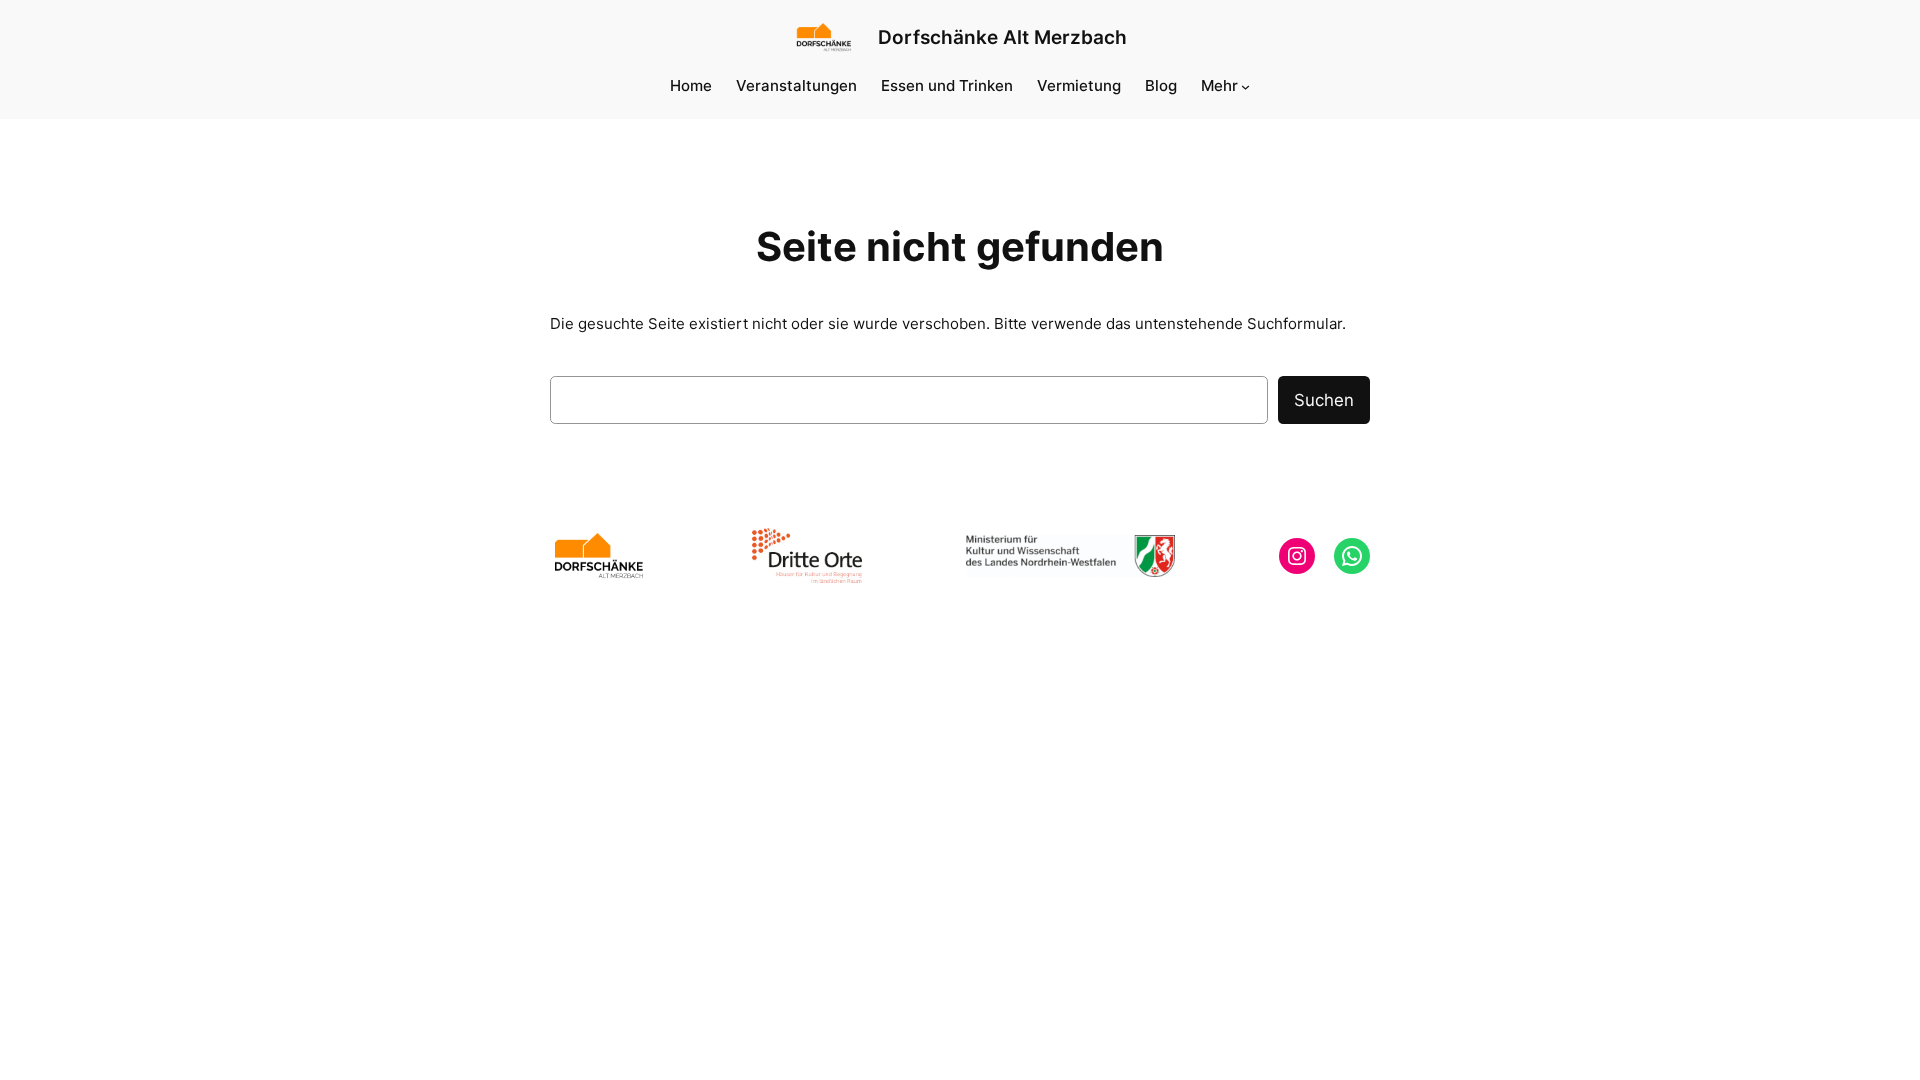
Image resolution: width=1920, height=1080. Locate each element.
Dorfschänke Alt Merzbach (1002, 37)
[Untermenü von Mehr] (1245, 85)
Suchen (1324, 400)
